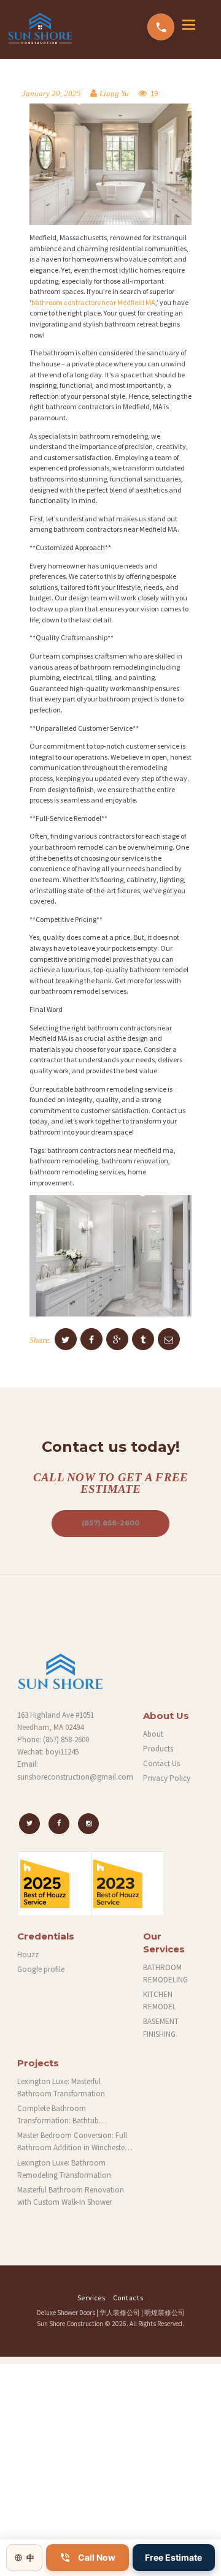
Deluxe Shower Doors (66, 2313)
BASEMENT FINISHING (161, 2027)
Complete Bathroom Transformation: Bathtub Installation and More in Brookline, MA (75, 2115)
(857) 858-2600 (110, 1523)
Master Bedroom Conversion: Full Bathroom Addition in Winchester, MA (73, 2142)
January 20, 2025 (52, 94)
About (153, 1734)
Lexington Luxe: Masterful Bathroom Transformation (61, 2087)
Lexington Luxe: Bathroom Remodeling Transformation (64, 2169)
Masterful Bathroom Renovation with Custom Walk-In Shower (71, 2196)
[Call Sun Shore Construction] (161, 27)
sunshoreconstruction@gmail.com (75, 1777)
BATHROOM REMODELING (165, 1974)
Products (158, 1749)
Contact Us (161, 1763)
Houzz (28, 1955)
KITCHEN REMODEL (160, 2000)
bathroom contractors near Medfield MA (93, 302)
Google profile (41, 1969)
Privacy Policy (167, 1778)
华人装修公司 (120, 2313)
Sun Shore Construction (70, 2324)
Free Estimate (173, 2557)
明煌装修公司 (165, 2313)
